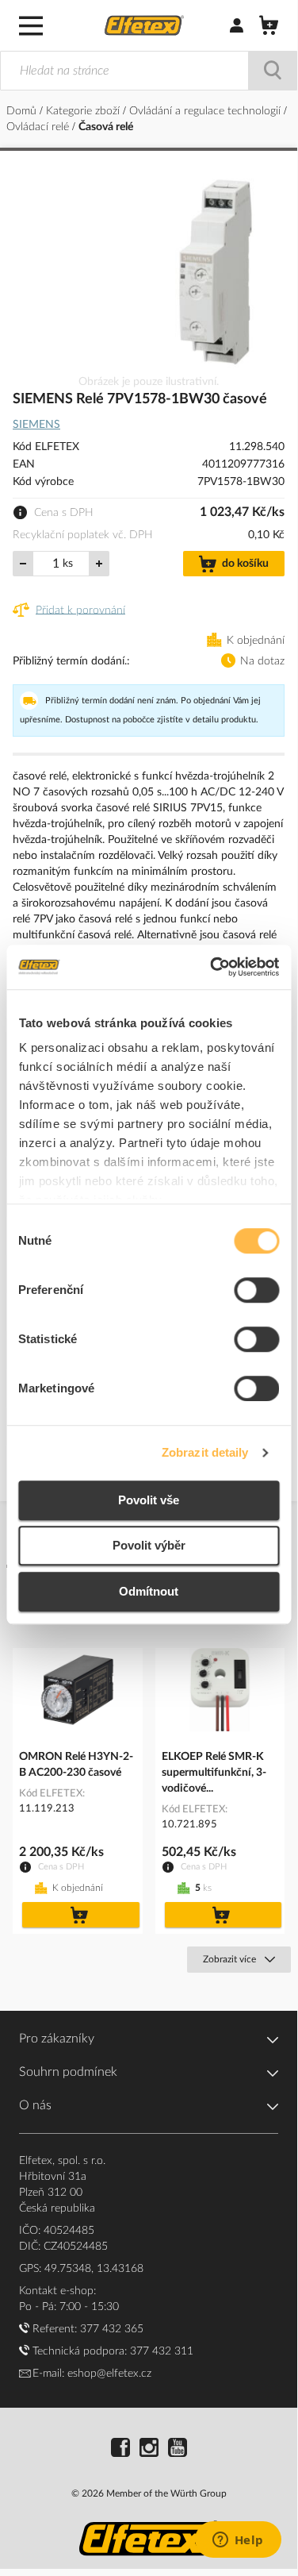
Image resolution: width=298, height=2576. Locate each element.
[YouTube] (178, 2450)
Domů (23, 111)
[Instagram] (149, 2450)
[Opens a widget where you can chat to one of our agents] (238, 2541)
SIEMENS (36, 425)
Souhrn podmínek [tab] (68, 2072)
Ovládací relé (39, 127)
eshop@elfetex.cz (109, 2374)
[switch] (256, 1292)
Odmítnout (149, 1591)
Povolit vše (149, 1500)
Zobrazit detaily (205, 1452)
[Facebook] (120, 2450)
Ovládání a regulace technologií (206, 111)
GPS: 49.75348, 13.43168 (81, 2269)
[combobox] (149, 71)
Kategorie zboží (84, 111)
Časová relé (106, 127)
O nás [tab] (35, 2105)
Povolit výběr (149, 1545)
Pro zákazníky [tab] (57, 2039)
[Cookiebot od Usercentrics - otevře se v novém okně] (212, 967)
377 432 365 (112, 2329)
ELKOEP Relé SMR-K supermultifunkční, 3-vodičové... (214, 1773)
